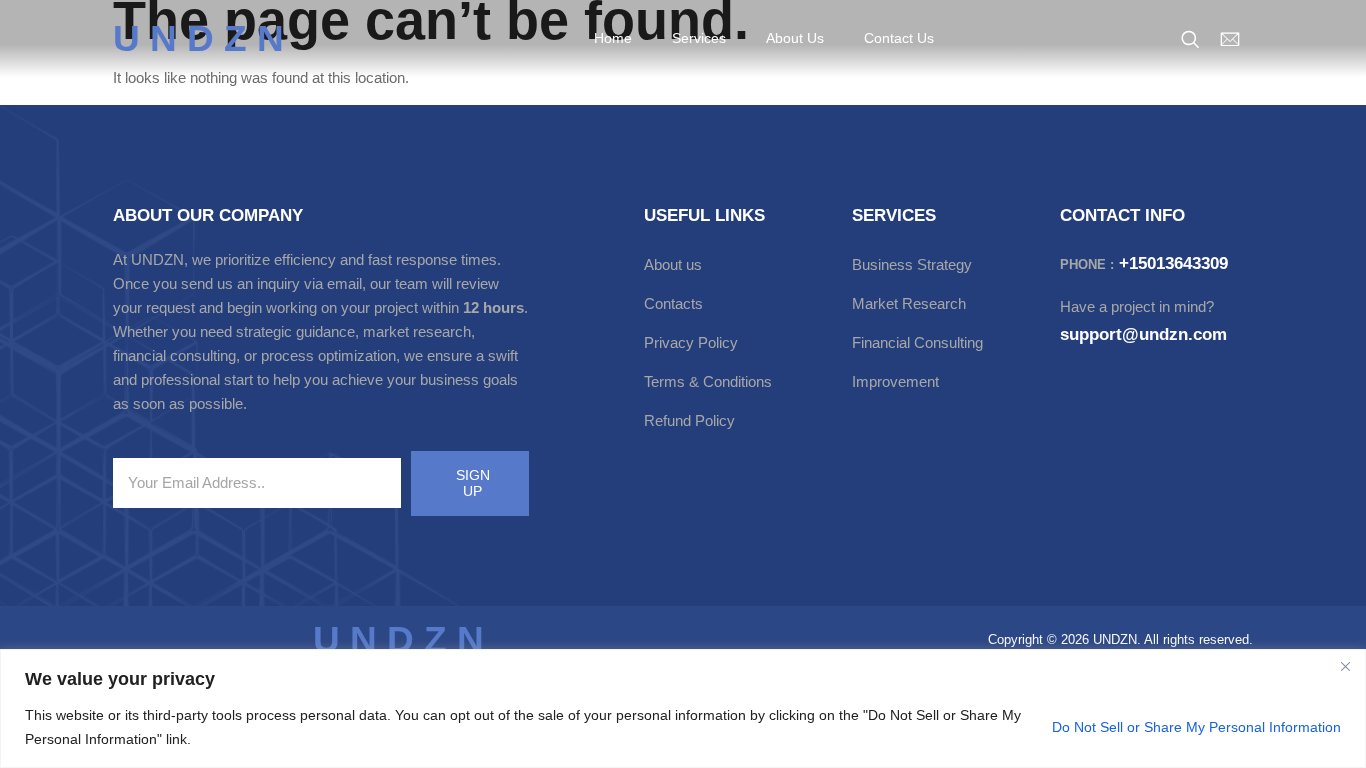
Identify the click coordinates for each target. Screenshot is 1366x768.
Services (699, 38)
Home (613, 38)
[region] (683, 708)
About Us (795, 38)
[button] (1190, 40)
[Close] (1345, 666)
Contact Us (899, 38)
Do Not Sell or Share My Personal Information (1196, 727)
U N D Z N (198, 38)
